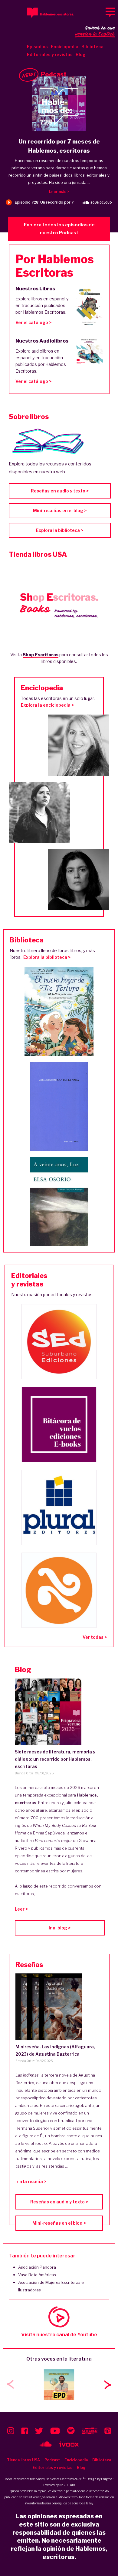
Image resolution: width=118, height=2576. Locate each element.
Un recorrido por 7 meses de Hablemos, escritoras (59, 146)
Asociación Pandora (37, 2267)
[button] (107, 2385)
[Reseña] (59, 2007)
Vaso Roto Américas (37, 2275)
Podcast (52, 2460)
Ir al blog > (60, 1928)
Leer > (21, 1909)
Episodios (37, 47)
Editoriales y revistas (50, 54)
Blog (81, 54)
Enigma (107, 2479)
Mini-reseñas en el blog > (60, 510)
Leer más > (59, 192)
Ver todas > (95, 1637)
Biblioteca (92, 47)
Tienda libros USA (23, 2460)
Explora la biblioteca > (60, 530)
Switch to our (95, 31)
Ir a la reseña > (31, 2181)
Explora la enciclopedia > (47, 705)
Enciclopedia (65, 47)
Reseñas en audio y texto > (60, 491)
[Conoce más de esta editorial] (59, 1342)
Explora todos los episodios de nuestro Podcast (59, 229)
